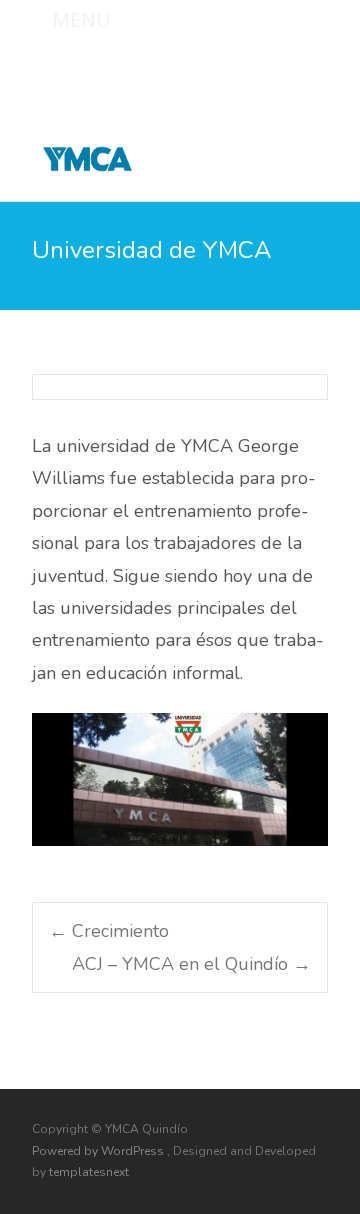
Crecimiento (109, 931)
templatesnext (89, 1172)
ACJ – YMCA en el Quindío (191, 964)
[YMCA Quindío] (71, 154)
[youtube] (312, 67)
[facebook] (260, 67)
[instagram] (286, 67)
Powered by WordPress (99, 1151)
